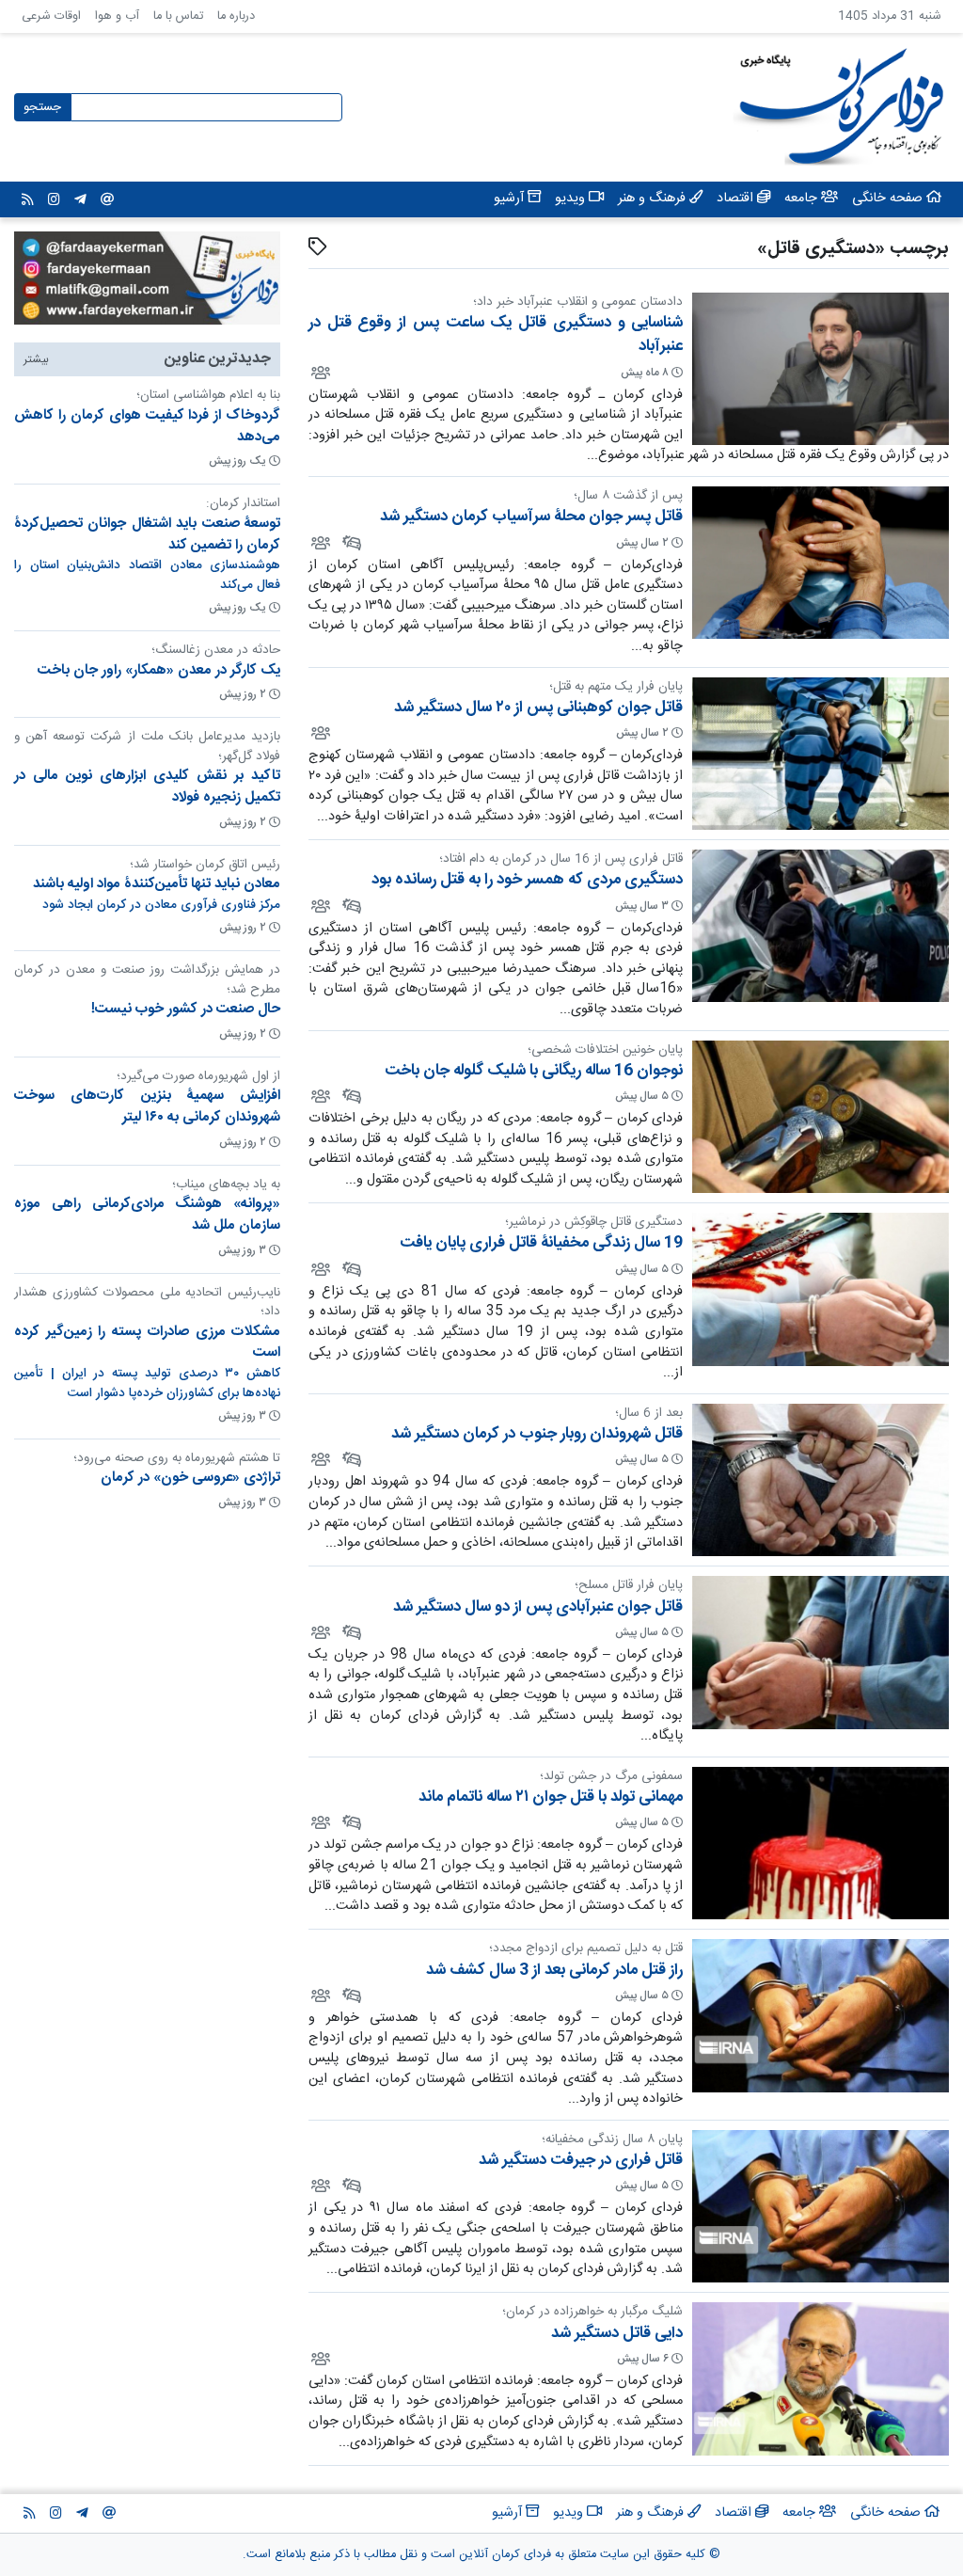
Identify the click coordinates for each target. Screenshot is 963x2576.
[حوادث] (350, 542)
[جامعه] (319, 372)
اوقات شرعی (51, 16)
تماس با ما (178, 16)
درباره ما (236, 16)
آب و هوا (117, 16)
